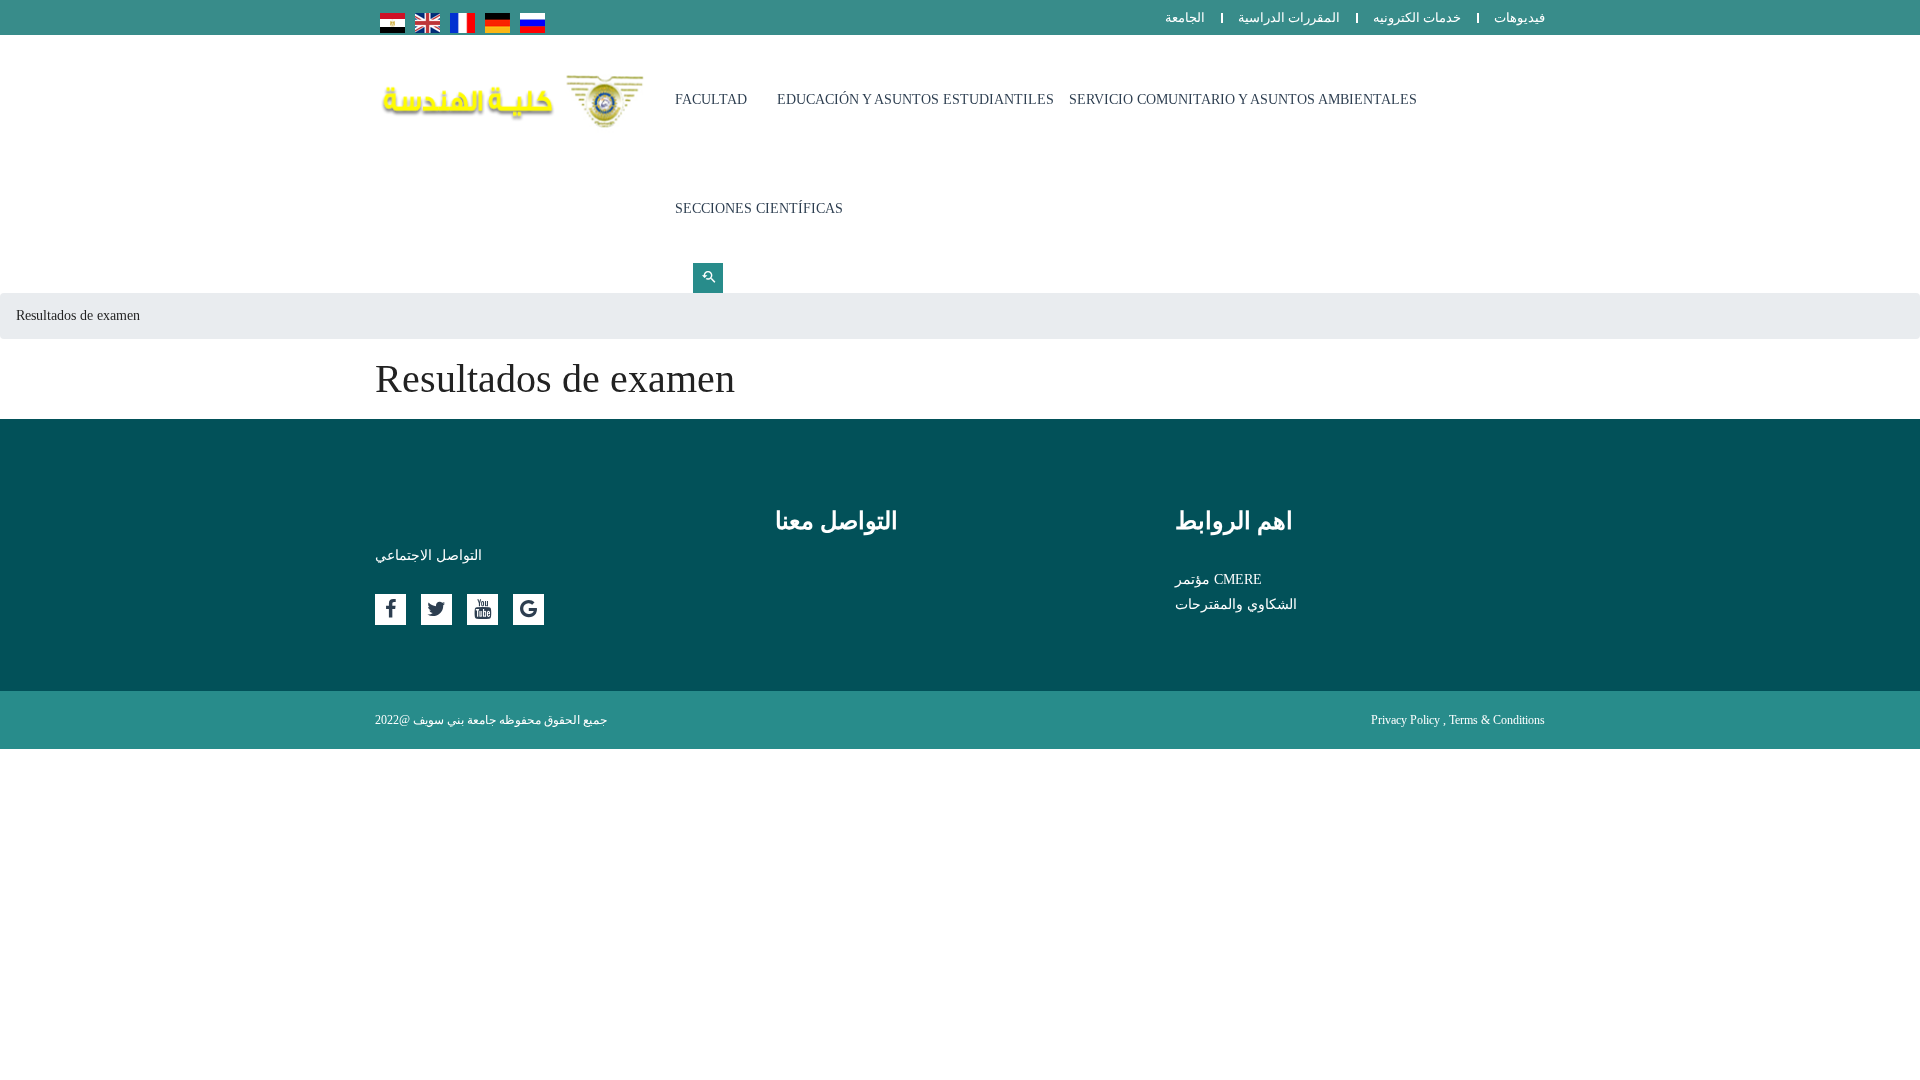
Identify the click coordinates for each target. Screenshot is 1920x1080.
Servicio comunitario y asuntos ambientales (1243, 99)
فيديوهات (1519, 17)
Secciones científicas (759, 208)
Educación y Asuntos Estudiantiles (915, 99)
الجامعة (1185, 17)
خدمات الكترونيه (1417, 17)
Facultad (711, 99)
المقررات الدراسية (1289, 17)
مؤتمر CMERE (1218, 579)
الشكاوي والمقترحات (1236, 604)
